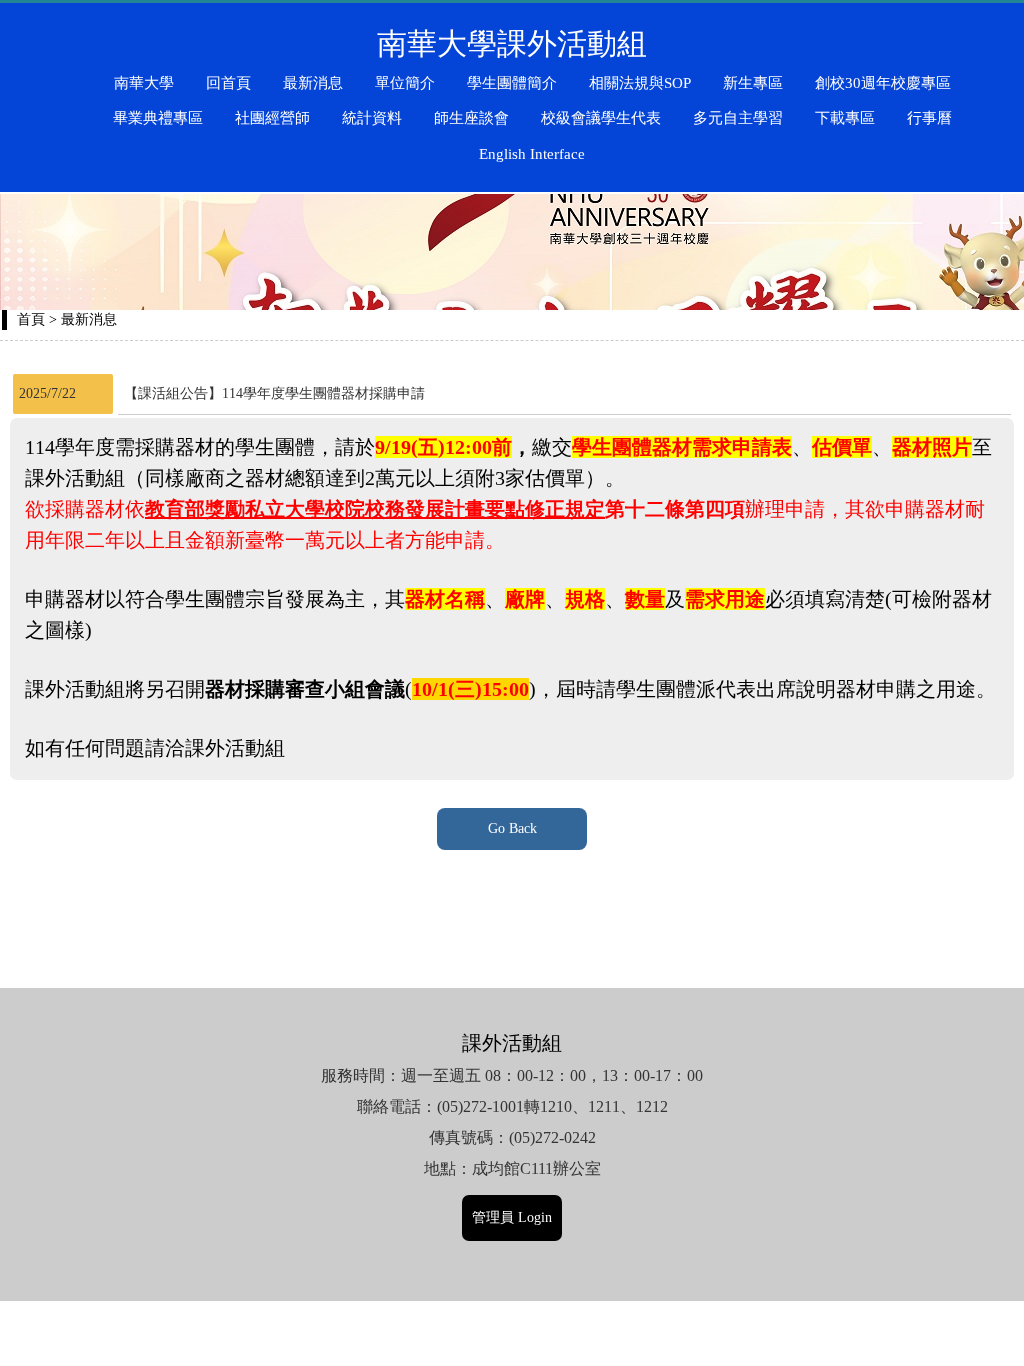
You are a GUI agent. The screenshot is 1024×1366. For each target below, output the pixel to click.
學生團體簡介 (512, 83)
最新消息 (313, 83)
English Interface (532, 154)
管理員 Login (512, 1217)
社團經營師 (272, 118)
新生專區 (753, 83)
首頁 (31, 319)
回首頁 (228, 83)
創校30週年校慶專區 (883, 83)
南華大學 (144, 83)
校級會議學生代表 (601, 118)
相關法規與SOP (640, 83)
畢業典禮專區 (158, 118)
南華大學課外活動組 (512, 43)
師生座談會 (471, 118)
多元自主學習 (738, 118)
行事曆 (929, 118)
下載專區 (845, 118)
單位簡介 (405, 83)
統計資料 (372, 118)
